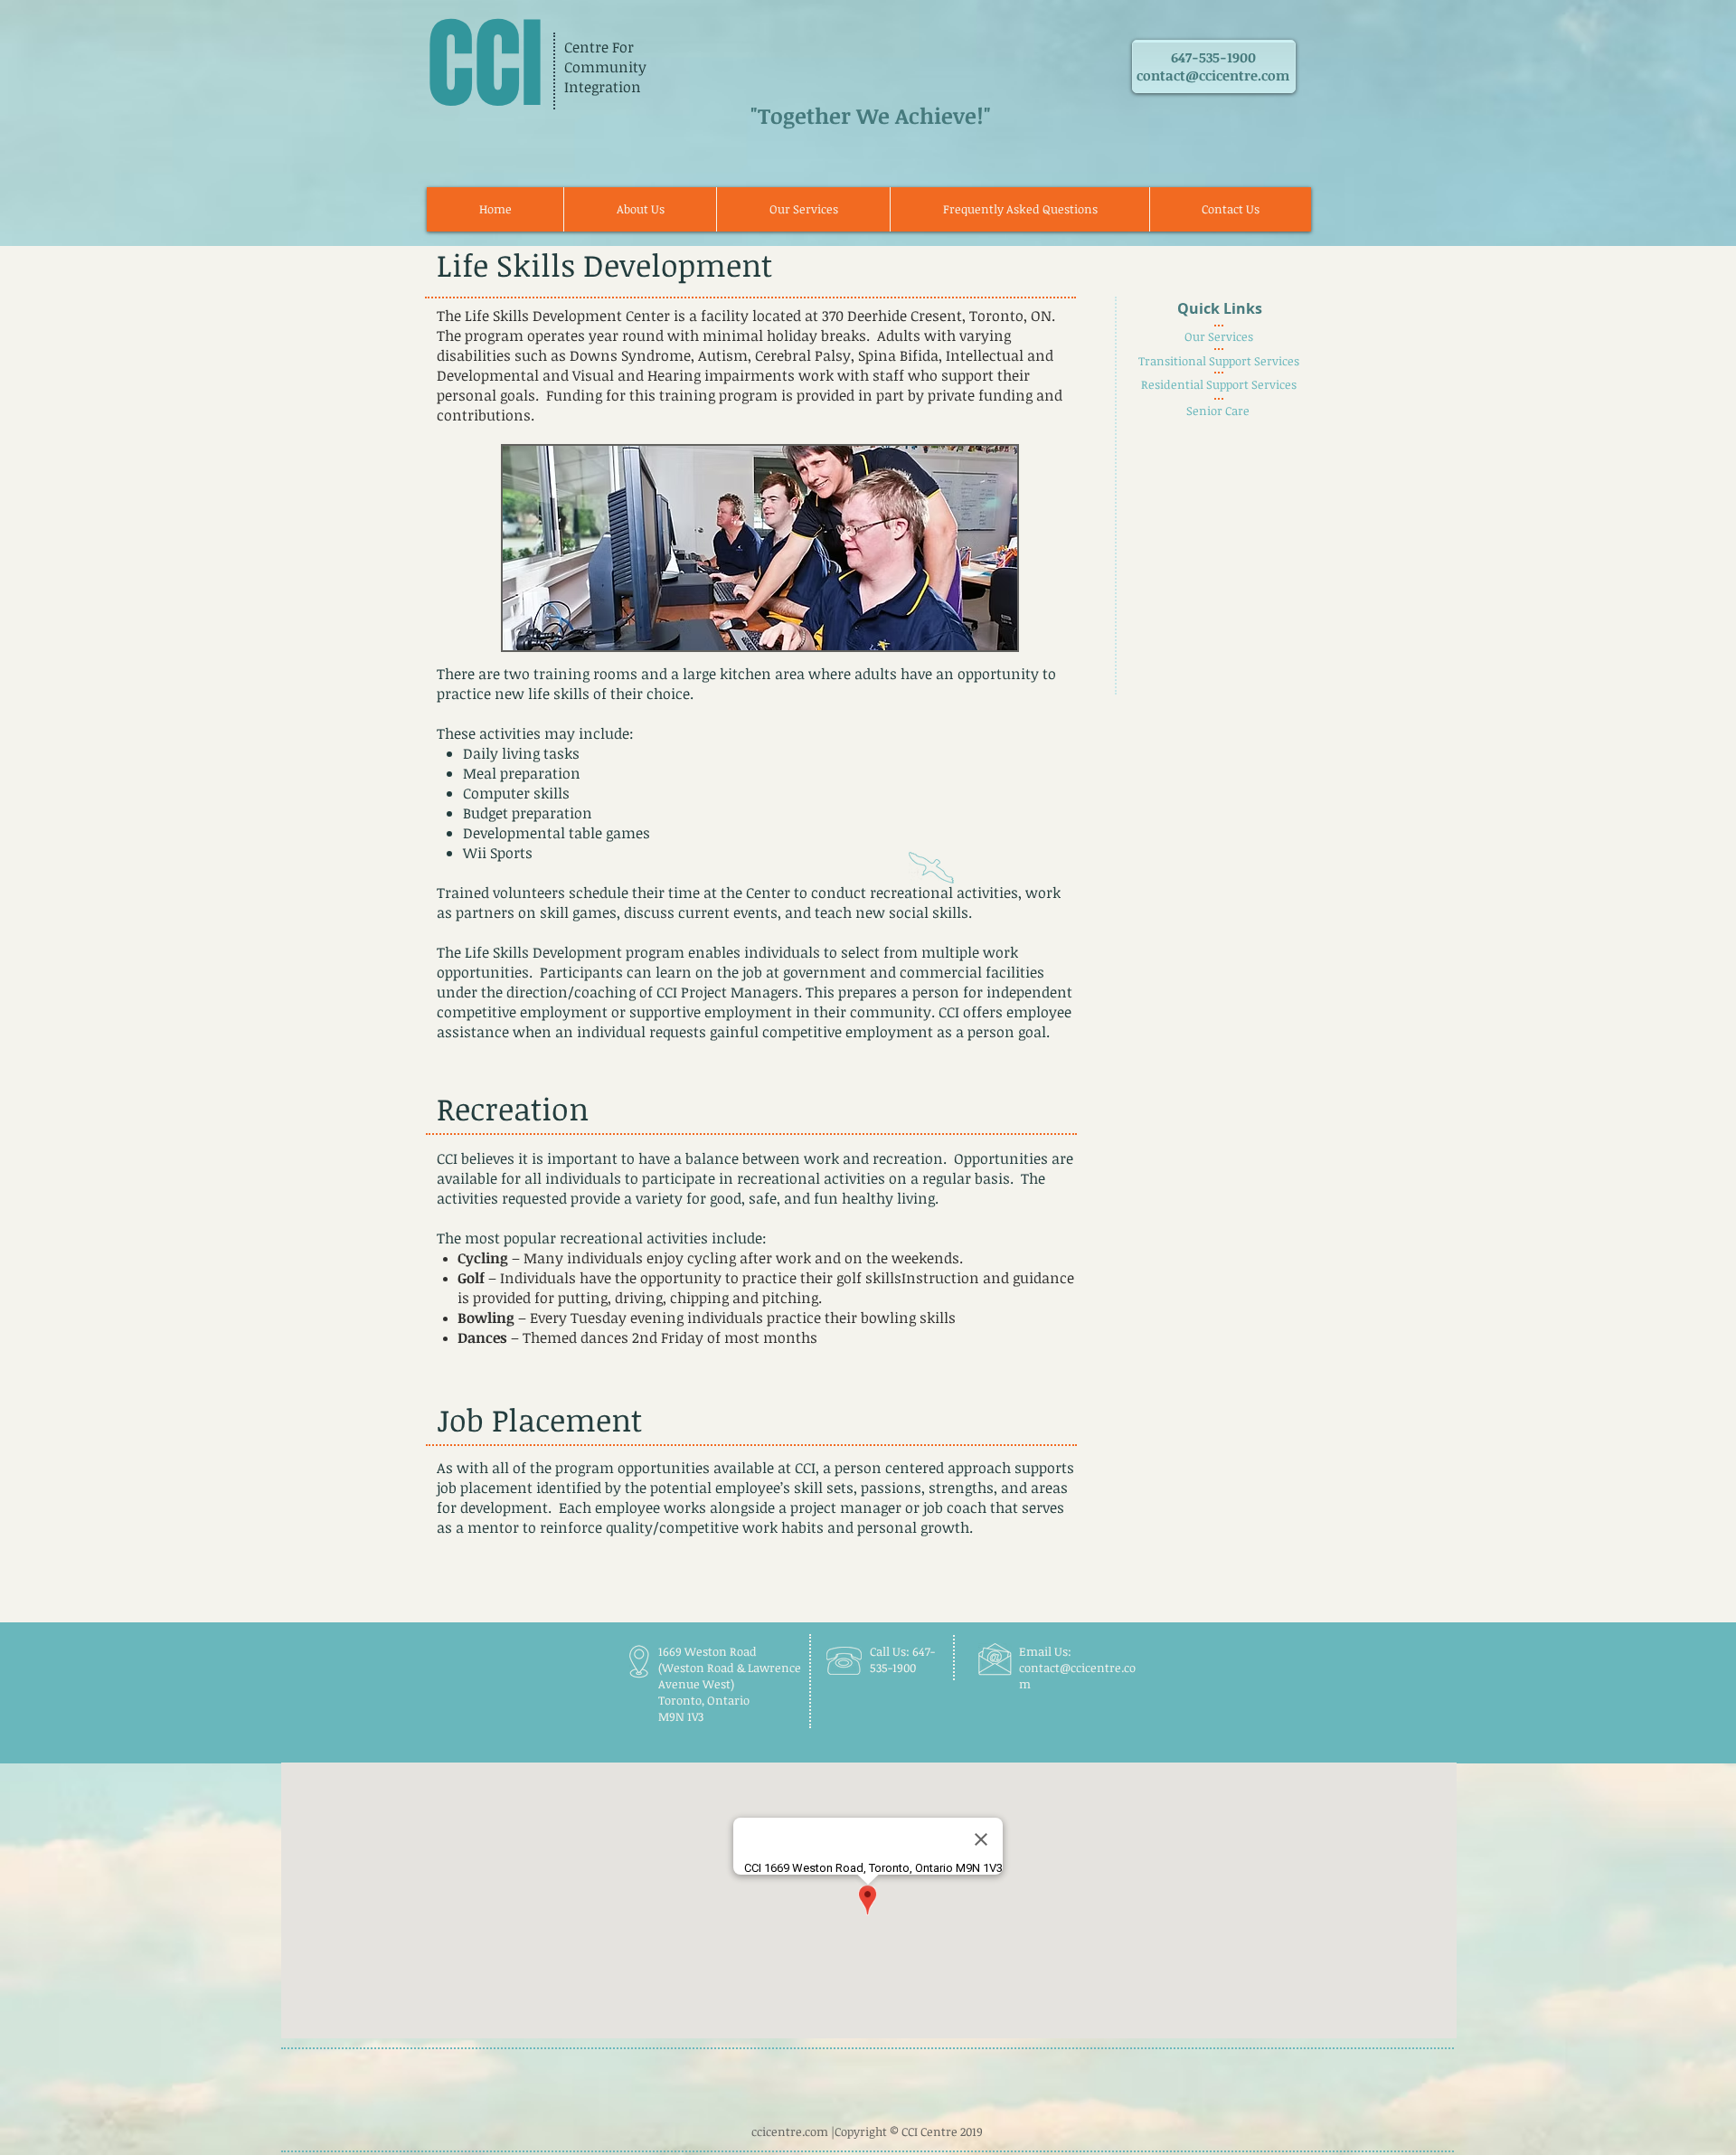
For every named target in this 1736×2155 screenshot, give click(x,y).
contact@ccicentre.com (1213, 75)
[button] (803, 209)
